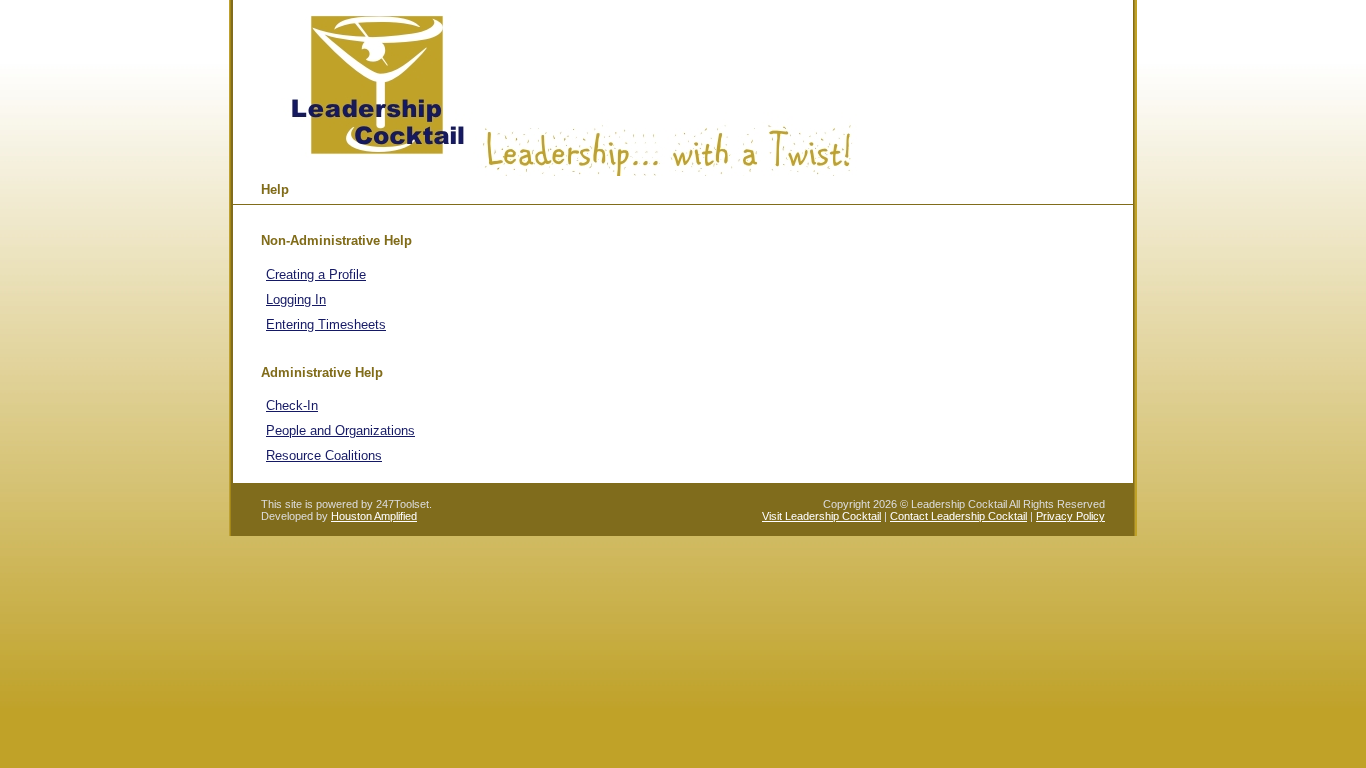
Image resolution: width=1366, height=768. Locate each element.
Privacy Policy (1070, 516)
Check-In (292, 405)
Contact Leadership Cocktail (958, 516)
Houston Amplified (374, 516)
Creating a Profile (316, 274)
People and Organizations (340, 430)
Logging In (296, 299)
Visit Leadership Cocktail (821, 516)
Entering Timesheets (326, 324)
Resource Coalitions (324, 455)
